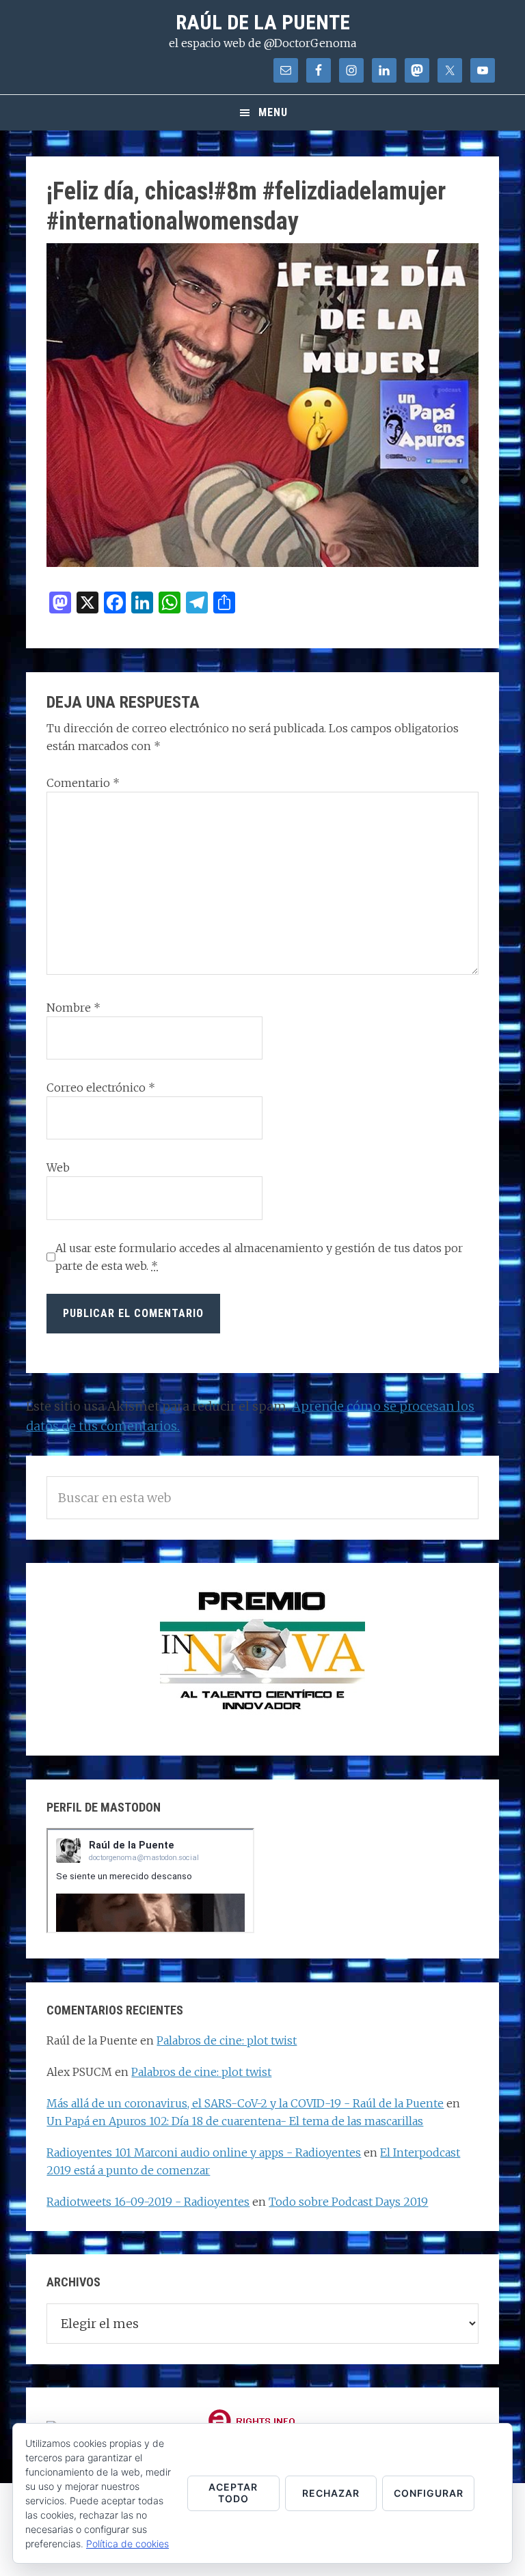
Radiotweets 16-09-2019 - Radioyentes (148, 2202)
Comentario (83, 783)
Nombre (73, 1008)
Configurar (429, 2493)
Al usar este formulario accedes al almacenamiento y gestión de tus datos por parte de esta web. (259, 1257)
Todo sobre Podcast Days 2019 (348, 2202)
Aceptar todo (233, 2493)
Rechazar (331, 2493)
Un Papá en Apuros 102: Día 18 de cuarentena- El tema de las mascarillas (235, 2121)
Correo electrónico (101, 1088)
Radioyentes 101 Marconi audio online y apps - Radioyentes (204, 2152)
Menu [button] (273, 112)
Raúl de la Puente (263, 22)
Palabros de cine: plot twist (227, 2040)
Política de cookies (127, 2544)
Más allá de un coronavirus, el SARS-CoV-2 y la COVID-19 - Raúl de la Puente (245, 2103)
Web (58, 1167)
